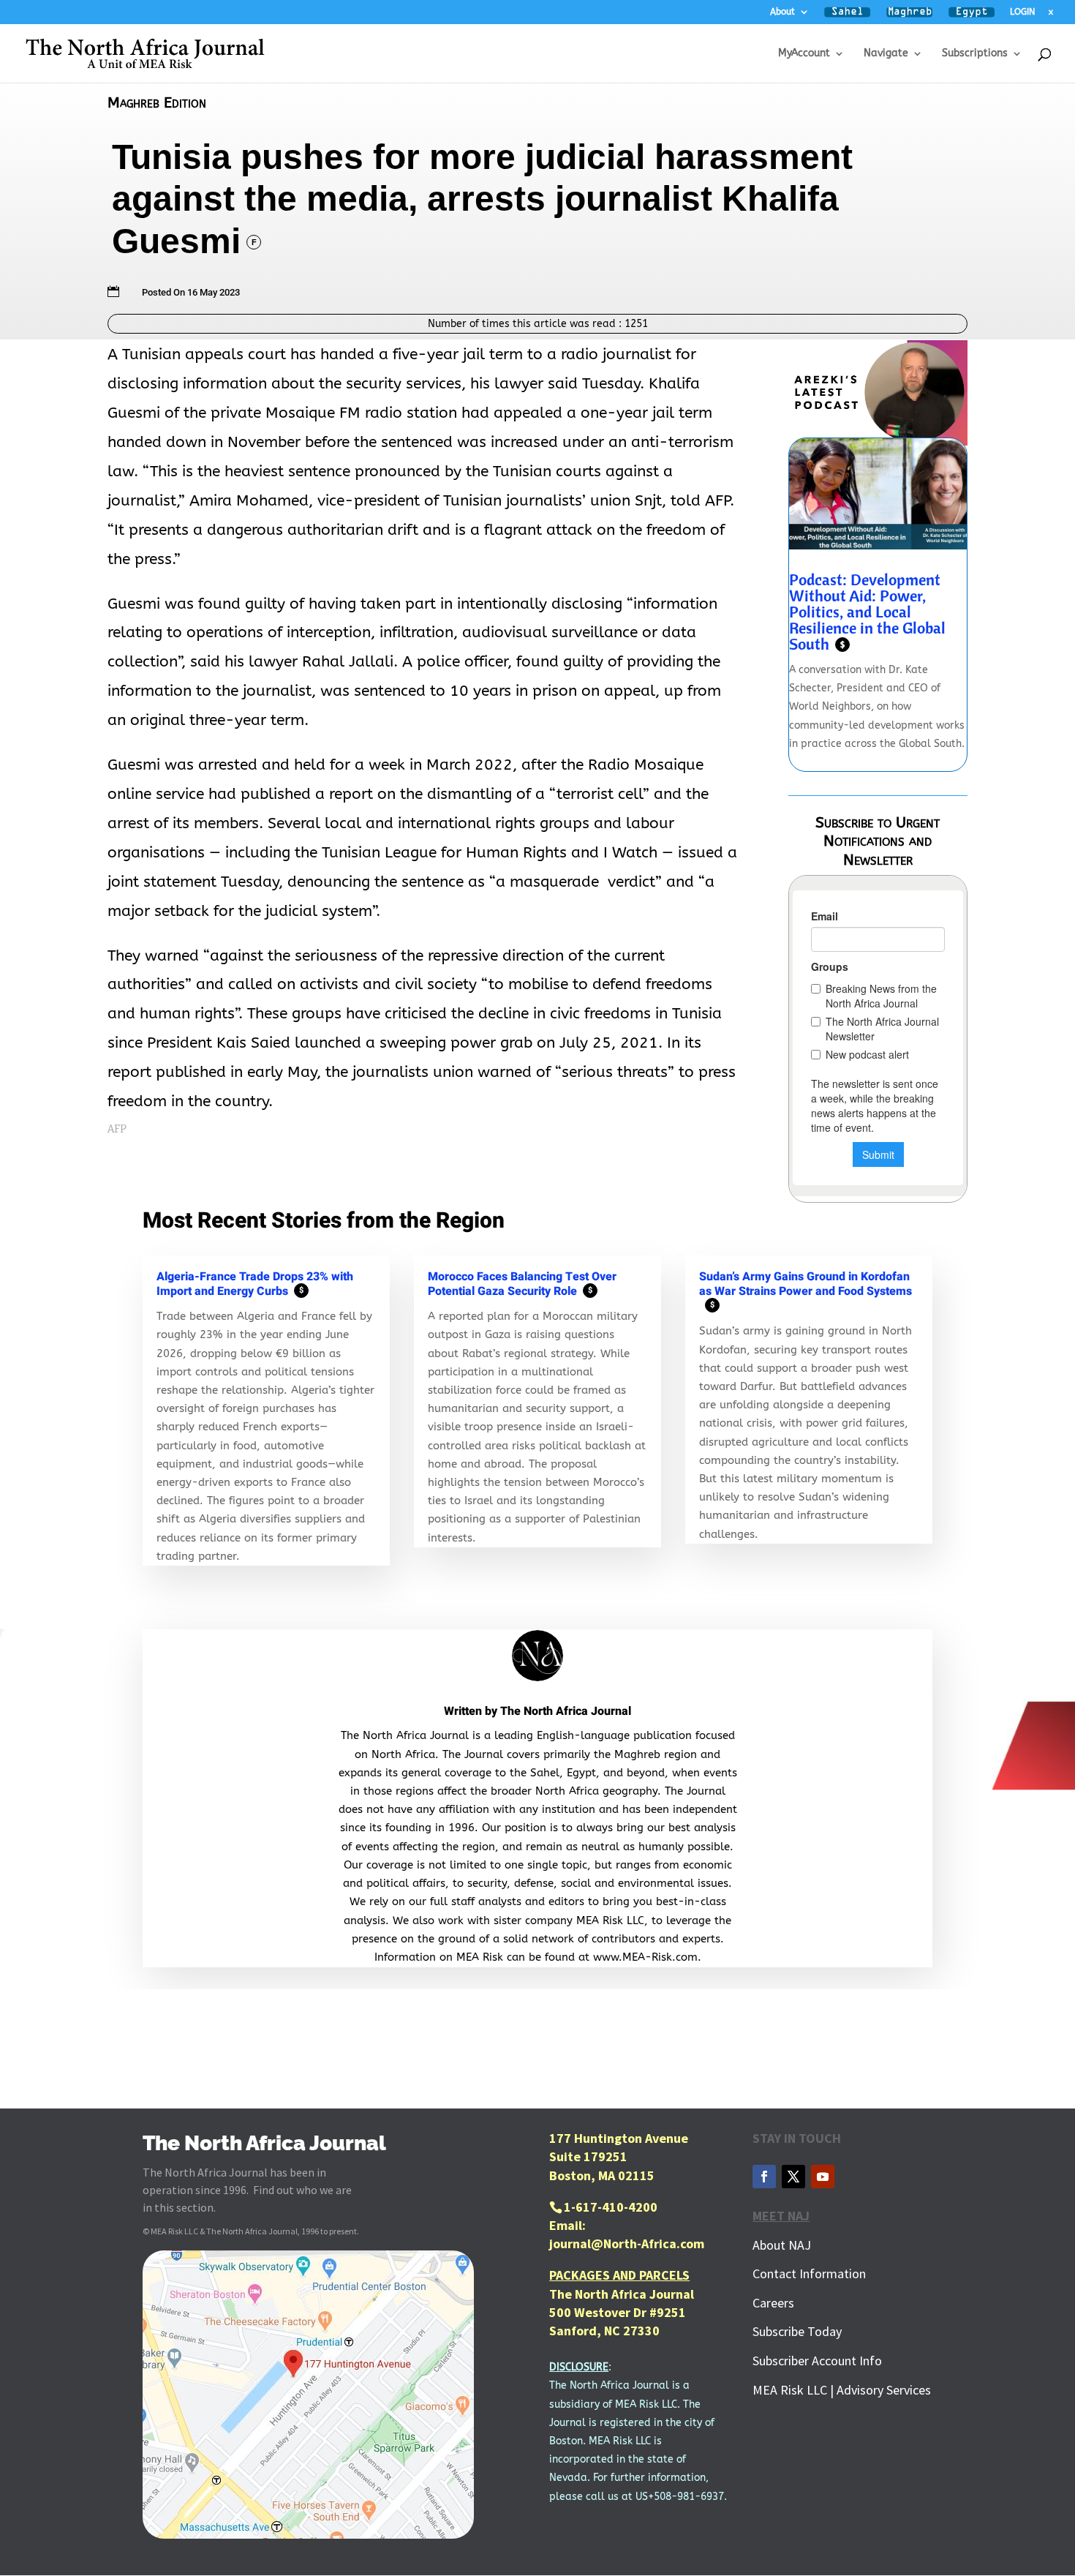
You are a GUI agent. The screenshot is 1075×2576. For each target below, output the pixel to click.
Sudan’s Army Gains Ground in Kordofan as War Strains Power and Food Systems (806, 1289)
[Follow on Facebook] (764, 2177)
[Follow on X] (793, 2177)
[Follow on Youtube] (823, 2177)
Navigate (886, 54)
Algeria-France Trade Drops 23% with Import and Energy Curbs (255, 1284)
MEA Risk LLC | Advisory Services (842, 2390)
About (782, 12)
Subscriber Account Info (817, 2361)
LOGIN (1022, 12)
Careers (773, 2303)
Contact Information (809, 2273)
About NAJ (782, 2245)
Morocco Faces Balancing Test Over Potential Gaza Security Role (522, 1284)
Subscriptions (975, 54)
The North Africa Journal (566, 1711)
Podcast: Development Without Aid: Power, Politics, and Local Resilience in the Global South (867, 612)
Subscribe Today (797, 2331)
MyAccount (804, 54)
